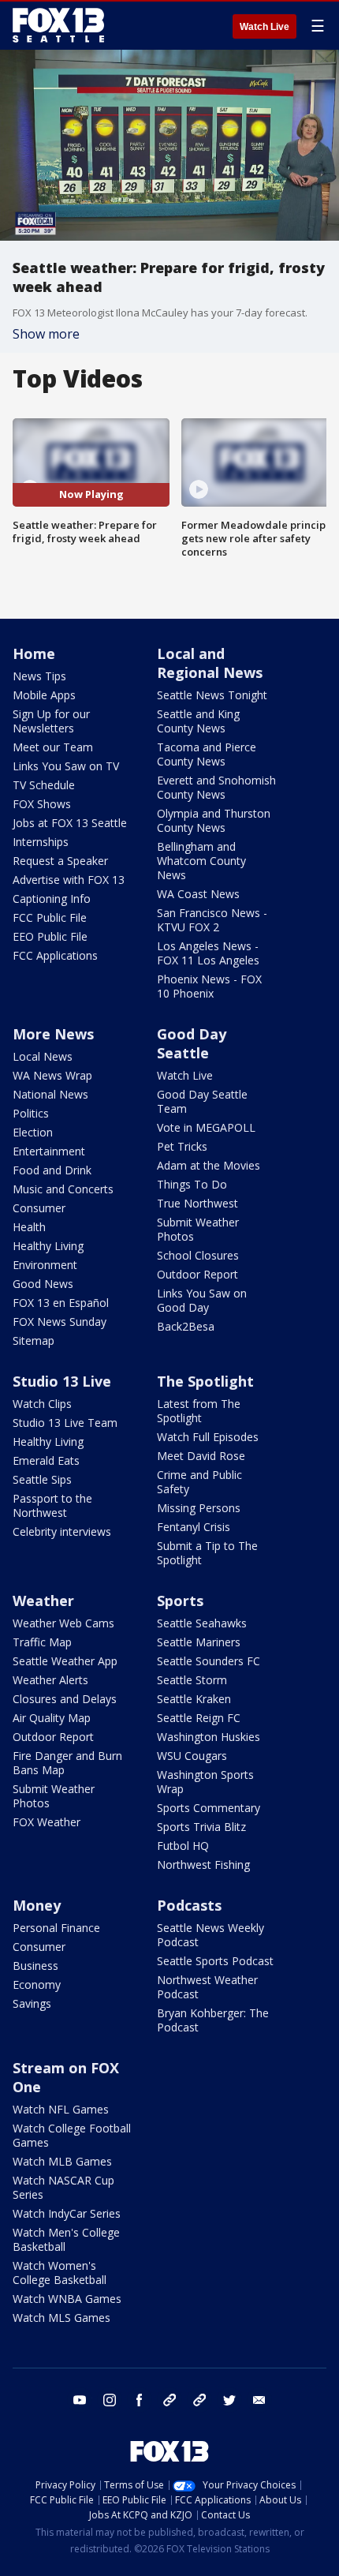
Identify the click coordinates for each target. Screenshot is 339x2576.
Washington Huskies (209, 1737)
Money (37, 1905)
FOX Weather (47, 1822)
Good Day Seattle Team (202, 1101)
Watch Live (264, 27)
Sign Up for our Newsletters (51, 721)
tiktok (169, 2400)
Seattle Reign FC (199, 1718)
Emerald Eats (46, 1460)
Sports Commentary (209, 1808)
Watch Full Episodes (208, 1437)
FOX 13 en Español (61, 1303)
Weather (43, 1601)
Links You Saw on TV (66, 766)
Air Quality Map (52, 1718)
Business (35, 1966)
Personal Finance (56, 1928)
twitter (229, 2400)
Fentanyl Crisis (194, 1527)
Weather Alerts (50, 1680)
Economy (37, 1984)
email (259, 2400)
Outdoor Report (197, 1274)
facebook (140, 2400)
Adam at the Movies (209, 1165)
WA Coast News (198, 894)
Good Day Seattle (192, 1043)
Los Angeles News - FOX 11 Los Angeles (208, 953)
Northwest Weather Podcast (207, 1987)
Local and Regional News (210, 663)
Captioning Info (52, 899)
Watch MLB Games (62, 2161)
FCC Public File (50, 917)
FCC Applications (55, 955)
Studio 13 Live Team (65, 1423)
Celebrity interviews (62, 1531)
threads (199, 2400)
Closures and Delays (65, 1699)
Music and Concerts (63, 1189)
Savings (32, 2003)
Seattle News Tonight (212, 695)
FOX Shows (42, 804)
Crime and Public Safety (199, 1482)
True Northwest (197, 1203)
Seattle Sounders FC (209, 1661)
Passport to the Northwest (52, 1505)
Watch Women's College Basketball (60, 2273)
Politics (31, 1113)
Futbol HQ (183, 1846)
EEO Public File (50, 936)
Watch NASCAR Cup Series (63, 2187)
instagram (110, 2400)
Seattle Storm (192, 1680)
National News (50, 1094)
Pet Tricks (182, 1146)
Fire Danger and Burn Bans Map (67, 1763)
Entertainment (49, 1151)
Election (33, 1132)
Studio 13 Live (62, 1381)
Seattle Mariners (199, 1642)
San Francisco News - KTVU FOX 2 (212, 920)
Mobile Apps (44, 695)
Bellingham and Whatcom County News (201, 861)
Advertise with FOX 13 (69, 880)
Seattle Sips (42, 1479)
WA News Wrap (52, 1075)
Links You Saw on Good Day (202, 1300)
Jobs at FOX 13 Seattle (70, 823)
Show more (46, 334)
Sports (180, 1601)
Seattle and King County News (198, 721)
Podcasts (189, 1905)
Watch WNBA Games (67, 2299)
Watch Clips (42, 1404)
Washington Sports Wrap (205, 1782)
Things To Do (192, 1184)
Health (29, 1227)
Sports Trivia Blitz (201, 1827)
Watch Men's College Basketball (66, 2239)
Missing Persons (199, 1508)
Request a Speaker (60, 861)
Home (34, 653)
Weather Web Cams (63, 1623)
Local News (43, 1056)
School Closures (198, 1255)
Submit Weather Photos (198, 1229)
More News (53, 1034)
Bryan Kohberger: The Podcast (213, 2020)
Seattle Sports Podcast (215, 1961)
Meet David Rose (201, 1456)
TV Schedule (44, 785)
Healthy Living (48, 1246)
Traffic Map (42, 1642)
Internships (41, 842)
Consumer (39, 1208)
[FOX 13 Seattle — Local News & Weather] (58, 25)
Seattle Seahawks (202, 1623)
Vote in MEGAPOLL (206, 1127)
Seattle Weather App (65, 1661)
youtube (80, 2400)
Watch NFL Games (61, 2109)
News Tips (39, 676)
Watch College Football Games (72, 2135)
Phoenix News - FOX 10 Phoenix (209, 986)
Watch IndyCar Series (67, 2213)
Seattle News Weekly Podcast (210, 1935)
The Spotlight (205, 1381)
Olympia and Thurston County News (214, 820)
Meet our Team (53, 747)
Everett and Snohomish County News (216, 787)
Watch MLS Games (61, 2318)
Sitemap (34, 1340)
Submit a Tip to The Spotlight (207, 1553)
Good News (43, 1284)
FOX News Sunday (60, 1322)
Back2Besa (186, 1326)
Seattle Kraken (194, 1699)
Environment (45, 1265)
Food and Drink (52, 1170)
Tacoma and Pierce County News (207, 754)
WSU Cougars (192, 1756)
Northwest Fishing (203, 1865)
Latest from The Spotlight (199, 1411)
